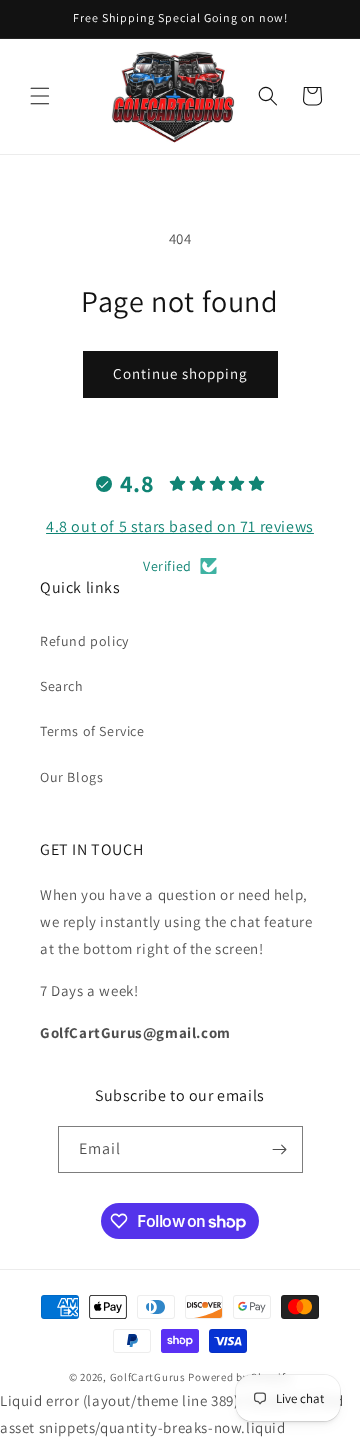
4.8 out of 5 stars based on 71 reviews (180, 526)
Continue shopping (180, 373)
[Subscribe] (280, 1149)
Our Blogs (71, 777)
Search (62, 686)
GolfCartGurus (148, 1377)
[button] (40, 96)
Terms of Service (92, 731)
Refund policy (84, 641)
